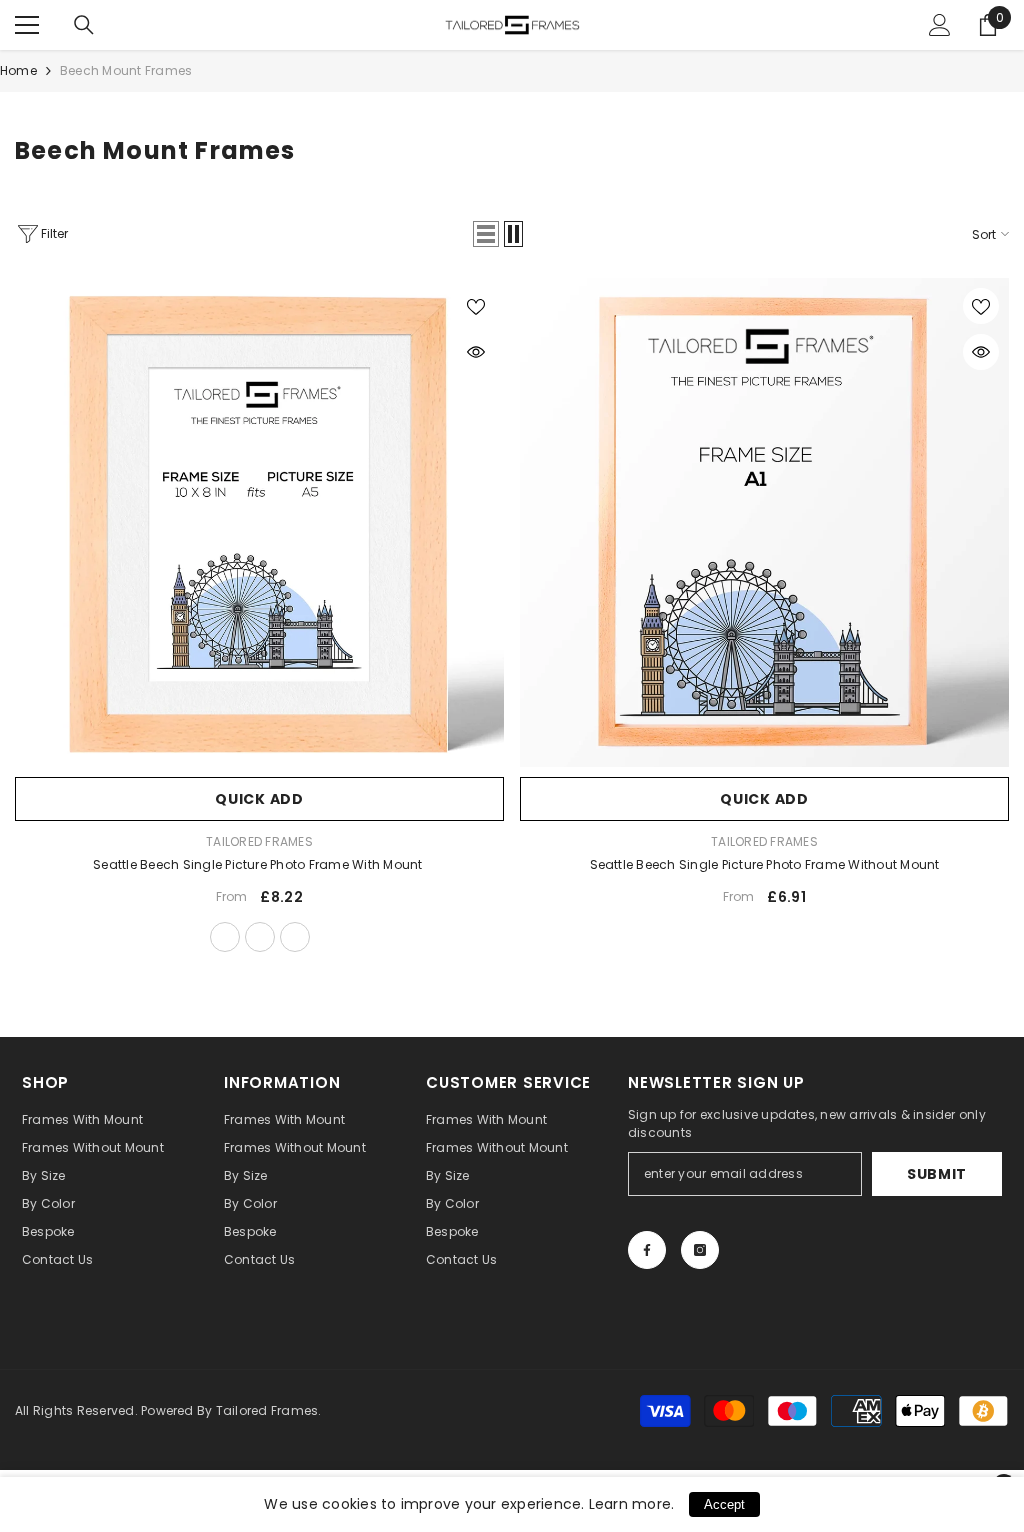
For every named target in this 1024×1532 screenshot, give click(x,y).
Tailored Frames (259, 841)
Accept (724, 1504)
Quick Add (259, 799)
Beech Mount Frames (126, 70)
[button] (486, 234)
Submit (937, 1174)
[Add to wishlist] (476, 306)
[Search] (84, 25)
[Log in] (940, 25)
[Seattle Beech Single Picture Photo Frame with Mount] (259, 522)
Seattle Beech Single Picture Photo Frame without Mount (765, 864)
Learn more (630, 1504)
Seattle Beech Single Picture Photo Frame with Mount (259, 864)
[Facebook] (647, 1250)
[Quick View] (476, 352)
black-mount (295, 937)
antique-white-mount (260, 937)
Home (18, 70)
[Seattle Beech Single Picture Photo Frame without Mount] (764, 522)
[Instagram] (700, 1250)
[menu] (27, 25)
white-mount (225, 937)
